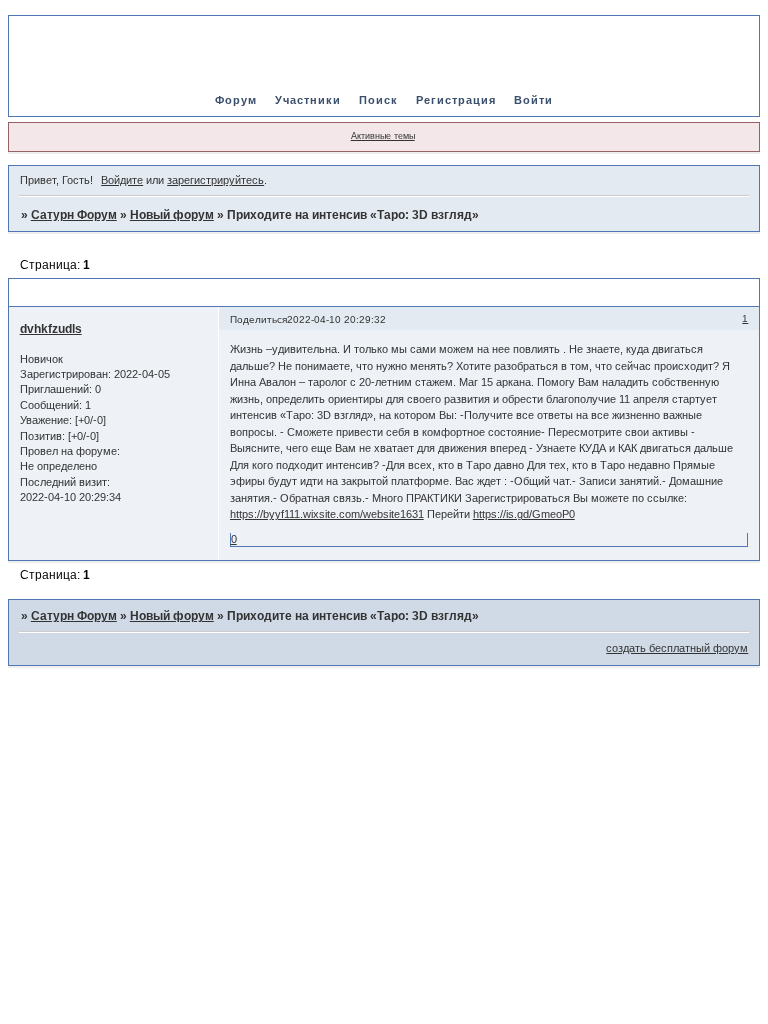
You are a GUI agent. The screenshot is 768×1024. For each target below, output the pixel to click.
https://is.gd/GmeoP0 (524, 514)
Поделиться (258, 319)
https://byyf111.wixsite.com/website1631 (327, 514)
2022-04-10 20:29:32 (336, 319)
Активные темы (383, 136)
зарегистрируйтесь (215, 180)
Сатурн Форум (74, 215)
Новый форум (172, 215)
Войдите (122, 180)
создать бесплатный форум (677, 648)
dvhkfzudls (51, 329)
